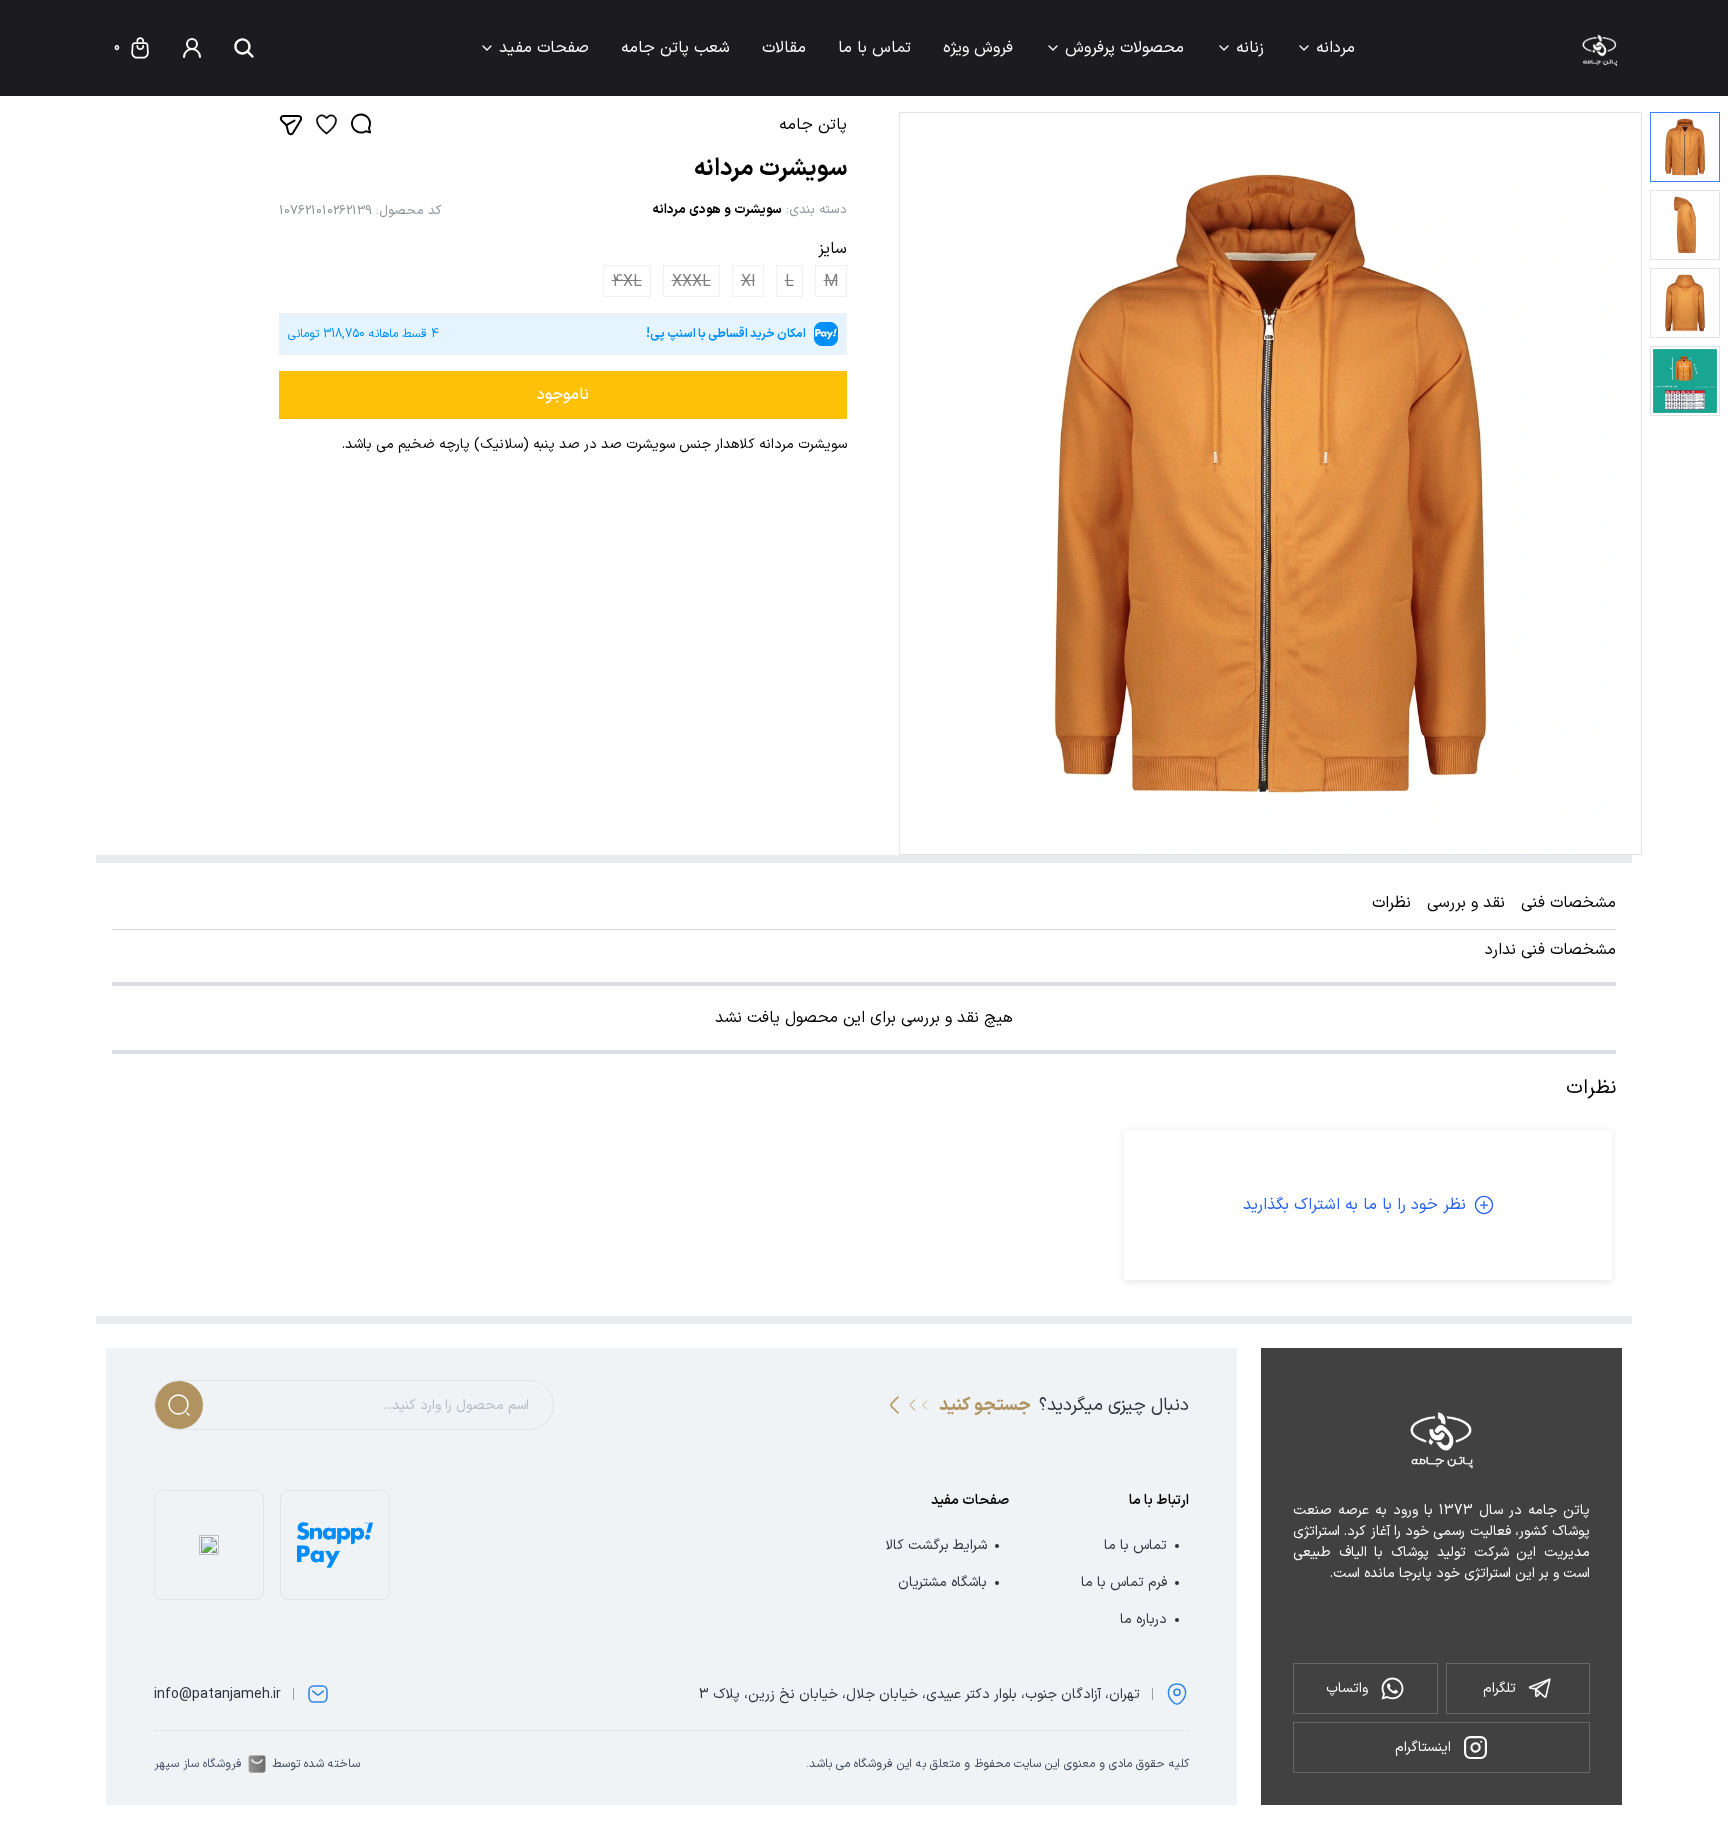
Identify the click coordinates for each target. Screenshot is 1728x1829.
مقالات (784, 48)
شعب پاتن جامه (675, 48)
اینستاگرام (1423, 1747)
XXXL (691, 282)
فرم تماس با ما (1124, 1582)
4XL (627, 282)
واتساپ (1347, 1688)
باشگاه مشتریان (942, 1582)
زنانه (1250, 48)
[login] (192, 48)
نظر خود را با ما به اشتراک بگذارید (1354, 1205)
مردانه (1335, 48)
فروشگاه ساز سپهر (198, 1764)
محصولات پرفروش (1124, 48)
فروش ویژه (978, 48)
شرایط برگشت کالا (936, 1545)
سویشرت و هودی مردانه (717, 210)
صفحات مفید (544, 48)
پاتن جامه (813, 125)
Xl (748, 282)
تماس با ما (874, 48)
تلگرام (1499, 1688)
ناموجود (563, 395)
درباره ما (1143, 1619)
